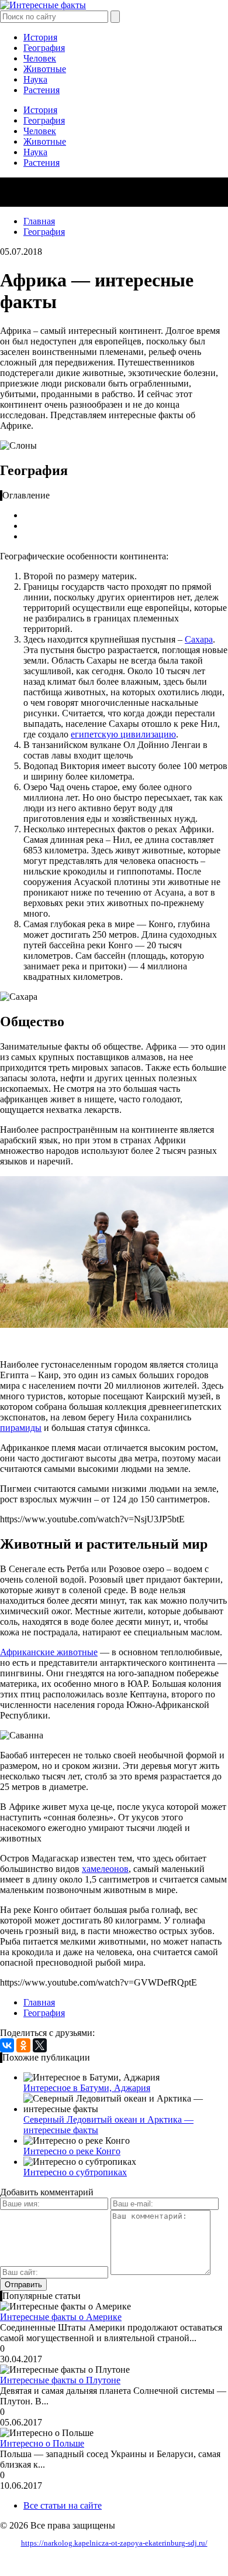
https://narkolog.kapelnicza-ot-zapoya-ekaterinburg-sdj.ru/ (114, 2543)
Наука (35, 79)
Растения (42, 90)
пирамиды (21, 1428)
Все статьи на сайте (63, 2505)
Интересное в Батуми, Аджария (87, 2088)
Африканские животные (49, 1652)
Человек (40, 58)
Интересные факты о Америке (61, 2317)
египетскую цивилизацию (123, 734)
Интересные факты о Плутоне (60, 2380)
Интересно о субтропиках (75, 2172)
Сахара (199, 639)
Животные (45, 69)
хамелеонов (105, 1869)
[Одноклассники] (23, 2045)
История (40, 37)
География (44, 48)
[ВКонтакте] (7, 2045)
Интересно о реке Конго (72, 2151)
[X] (40, 2045)
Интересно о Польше (42, 2443)
